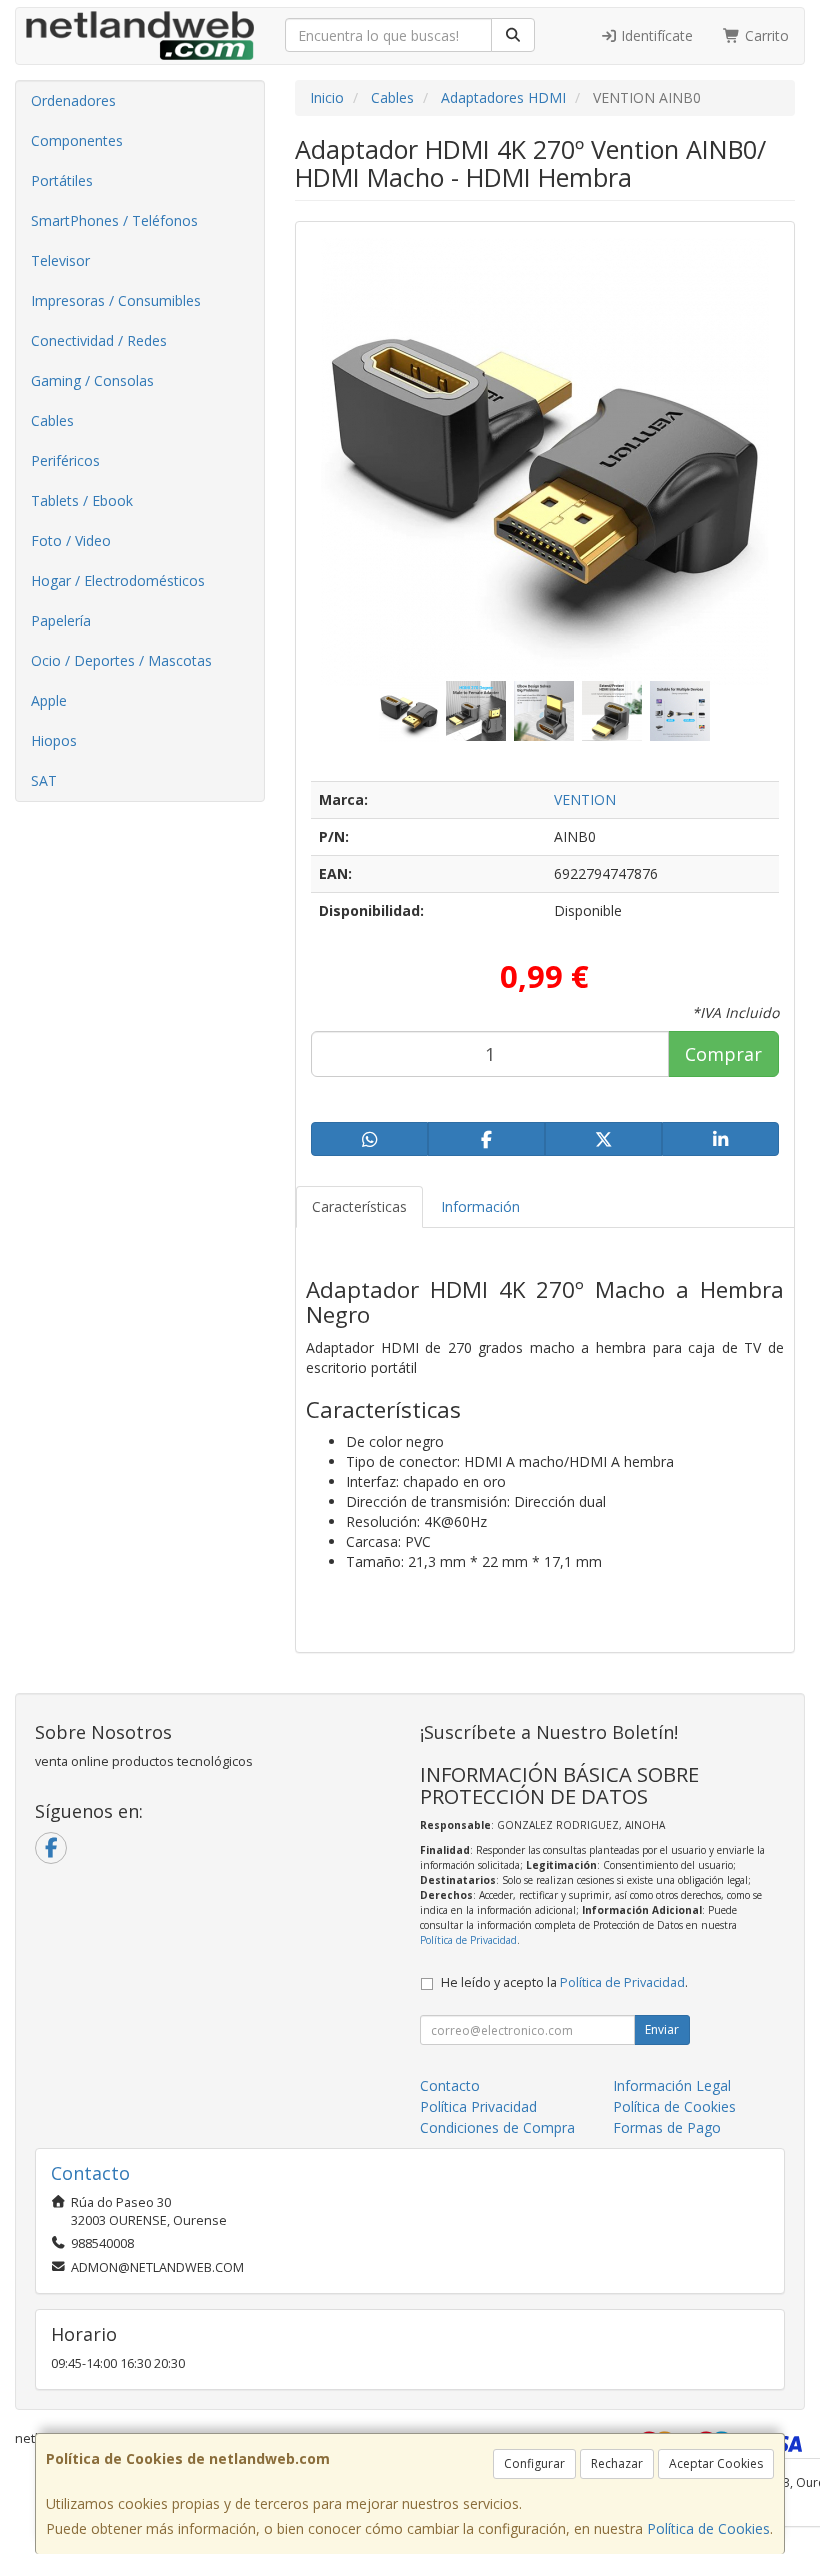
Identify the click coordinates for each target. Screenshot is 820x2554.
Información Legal (672, 2085)
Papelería (61, 620)
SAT (44, 780)
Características (359, 1206)
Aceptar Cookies (716, 2463)
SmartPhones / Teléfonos (114, 220)
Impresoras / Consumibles (116, 300)
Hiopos (54, 740)
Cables (52, 420)
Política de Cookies (708, 2528)
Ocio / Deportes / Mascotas (121, 660)
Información (480, 1206)
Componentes (77, 140)
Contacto (450, 2085)
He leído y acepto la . (564, 1982)
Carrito (765, 35)
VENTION (585, 799)
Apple (49, 700)
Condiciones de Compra (497, 2127)
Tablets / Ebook (82, 500)
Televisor (60, 260)
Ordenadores (73, 100)
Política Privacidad (478, 2106)
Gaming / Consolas (92, 380)
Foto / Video (71, 540)
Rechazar (617, 2463)
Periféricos (65, 460)
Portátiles (62, 180)
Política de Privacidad (468, 1940)
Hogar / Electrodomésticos (118, 580)
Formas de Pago (667, 2127)
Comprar (723, 1054)
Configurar (534, 2463)
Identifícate (655, 35)
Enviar (662, 2029)
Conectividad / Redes (99, 340)
